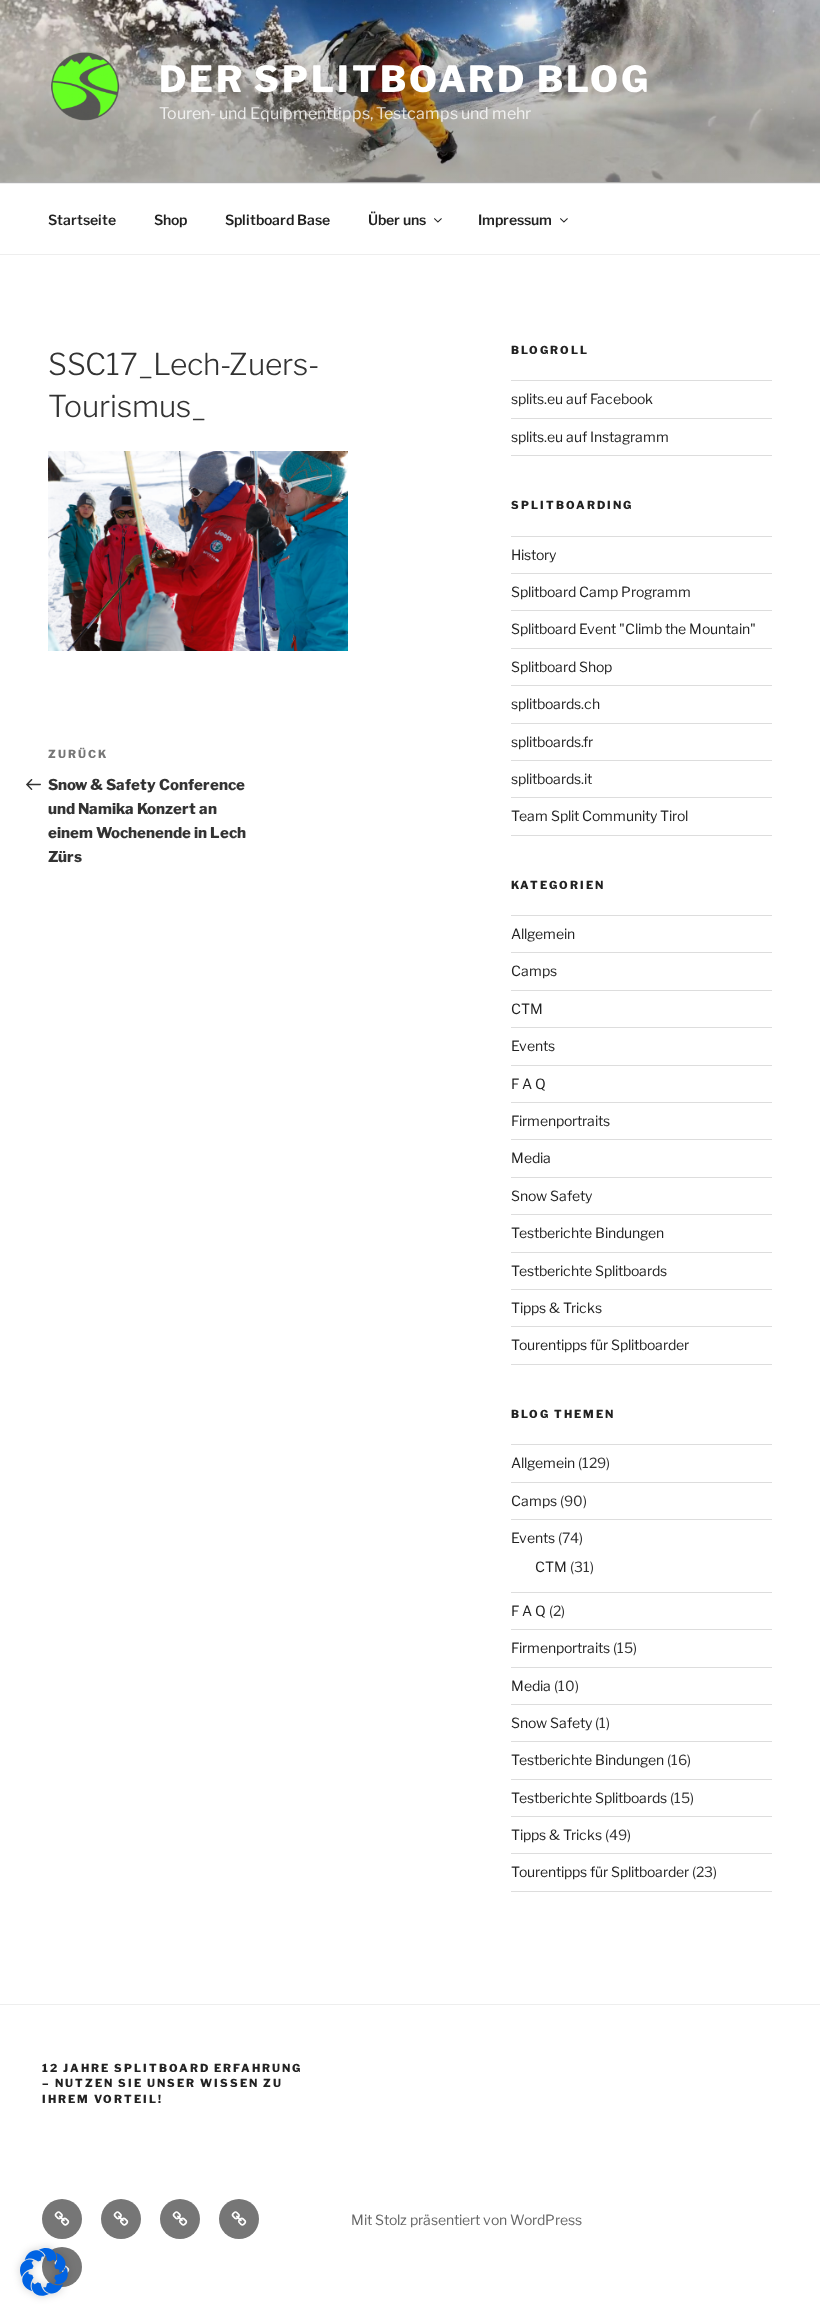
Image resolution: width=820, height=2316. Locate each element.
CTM (527, 1008)
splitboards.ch (555, 703)
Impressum (515, 219)
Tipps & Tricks (556, 1307)
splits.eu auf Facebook (582, 398)
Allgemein (543, 933)
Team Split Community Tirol (599, 815)
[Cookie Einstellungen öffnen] (44, 2290)
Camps (534, 970)
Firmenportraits (560, 1120)
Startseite (82, 219)
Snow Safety (551, 1195)
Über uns (397, 219)
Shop (170, 219)
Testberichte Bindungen (587, 1232)
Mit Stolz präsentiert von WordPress (466, 2219)
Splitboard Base (277, 219)
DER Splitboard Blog (405, 79)
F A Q (528, 1083)
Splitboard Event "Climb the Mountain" (633, 628)
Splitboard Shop (561, 666)
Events (533, 1045)
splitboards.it (551, 778)
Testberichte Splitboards (589, 1270)
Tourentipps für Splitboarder (600, 1344)
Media (531, 1157)
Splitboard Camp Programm (601, 591)
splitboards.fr (552, 741)
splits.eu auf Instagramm (590, 436)
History (533, 554)
